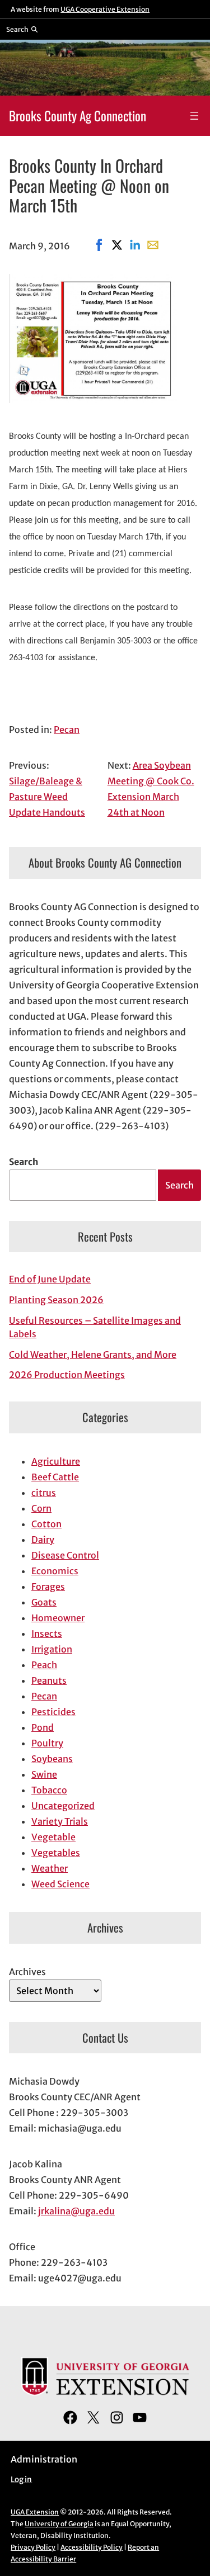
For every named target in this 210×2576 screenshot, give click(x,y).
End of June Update (50, 1279)
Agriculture (56, 1461)
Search (24, 1162)
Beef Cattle (55, 1477)
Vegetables (56, 1853)
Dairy (43, 1540)
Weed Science (60, 1884)
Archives (27, 1972)
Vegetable (53, 1837)
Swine (44, 1774)
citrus (44, 1493)
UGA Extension (35, 2512)
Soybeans (52, 1759)
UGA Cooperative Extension (105, 9)
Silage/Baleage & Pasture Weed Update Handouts (47, 797)
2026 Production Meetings (67, 1375)
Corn (41, 1508)
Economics (55, 1571)
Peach (44, 1665)
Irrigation (52, 1649)
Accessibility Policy (92, 2547)
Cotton (46, 1524)
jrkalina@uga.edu (76, 2211)
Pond (43, 1727)
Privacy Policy (33, 2547)
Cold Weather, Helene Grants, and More (93, 1355)
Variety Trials (60, 1821)
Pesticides (53, 1712)
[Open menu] (194, 116)
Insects (47, 1633)
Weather (50, 1868)
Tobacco (49, 1790)
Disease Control (65, 1555)
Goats (44, 1602)
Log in (21, 2480)
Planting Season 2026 (56, 1300)
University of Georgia (59, 2524)
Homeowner (58, 1618)
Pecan (67, 730)
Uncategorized (63, 1806)
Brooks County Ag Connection (78, 115)
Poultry (47, 1743)
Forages (48, 1587)
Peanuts (49, 1680)
